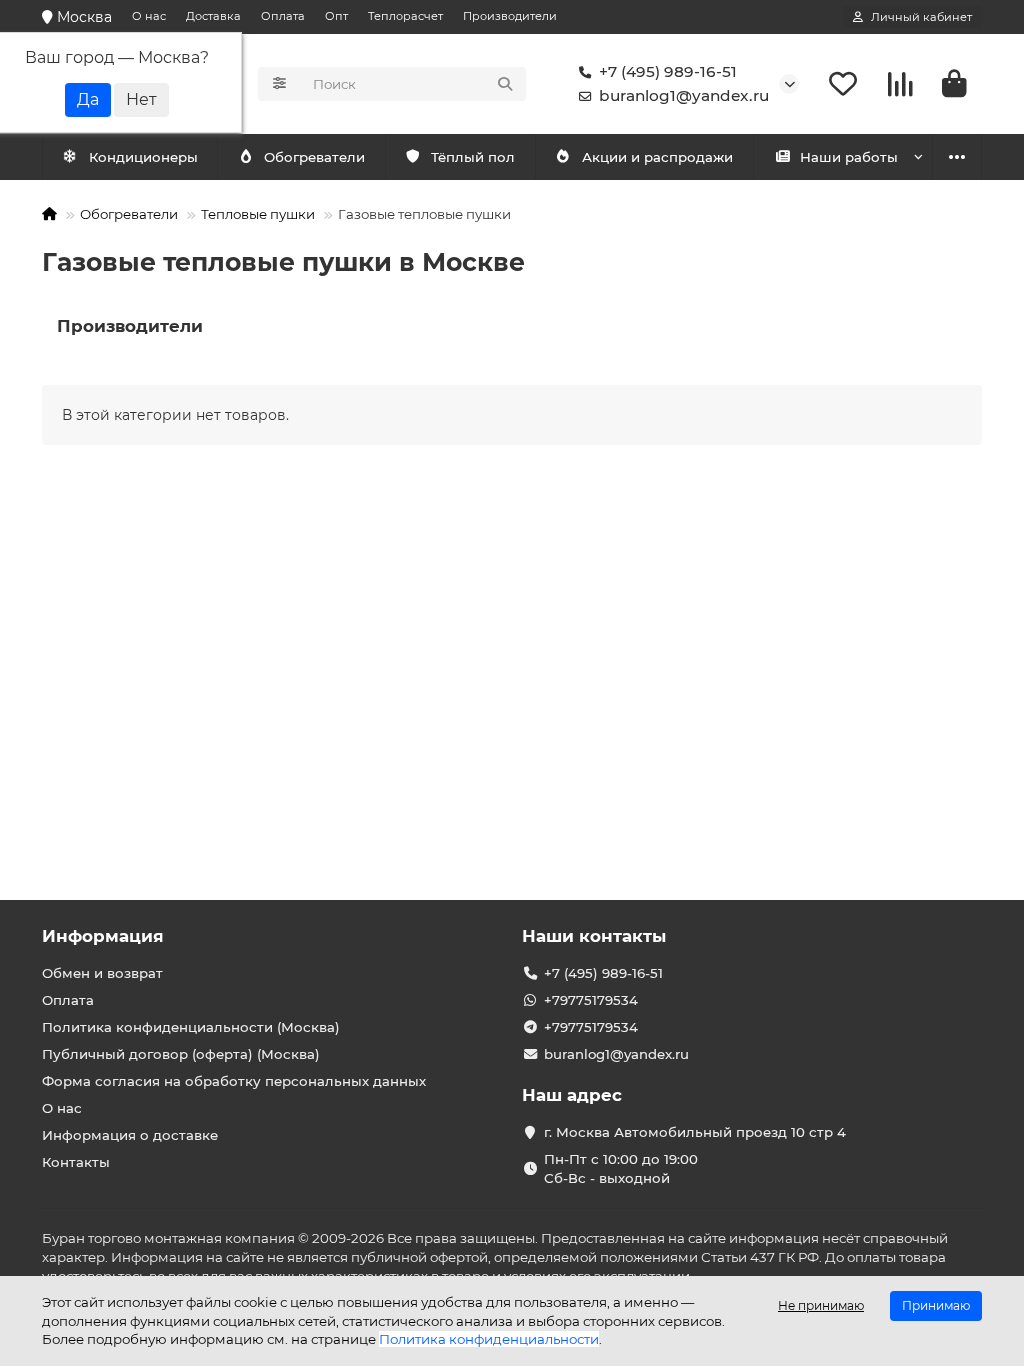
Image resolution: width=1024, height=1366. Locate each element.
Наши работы (849, 157)
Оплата (283, 16)
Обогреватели (314, 157)
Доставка (213, 16)
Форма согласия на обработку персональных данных (234, 1081)
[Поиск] (505, 84)
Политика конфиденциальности (489, 1339)
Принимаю (936, 1305)
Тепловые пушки (258, 214)
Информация (103, 936)
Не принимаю (821, 1305)
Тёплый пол (473, 157)
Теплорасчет (405, 16)
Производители (510, 16)
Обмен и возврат (102, 973)
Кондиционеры (143, 157)
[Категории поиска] (279, 84)
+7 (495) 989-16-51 (668, 71)
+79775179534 (591, 1000)
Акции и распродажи (657, 157)
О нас (149, 16)
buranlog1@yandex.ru (684, 95)
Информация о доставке (130, 1135)
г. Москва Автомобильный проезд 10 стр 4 (695, 1132)
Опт (336, 16)
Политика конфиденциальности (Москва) (191, 1027)
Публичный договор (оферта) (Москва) (181, 1054)
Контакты (76, 1162)
